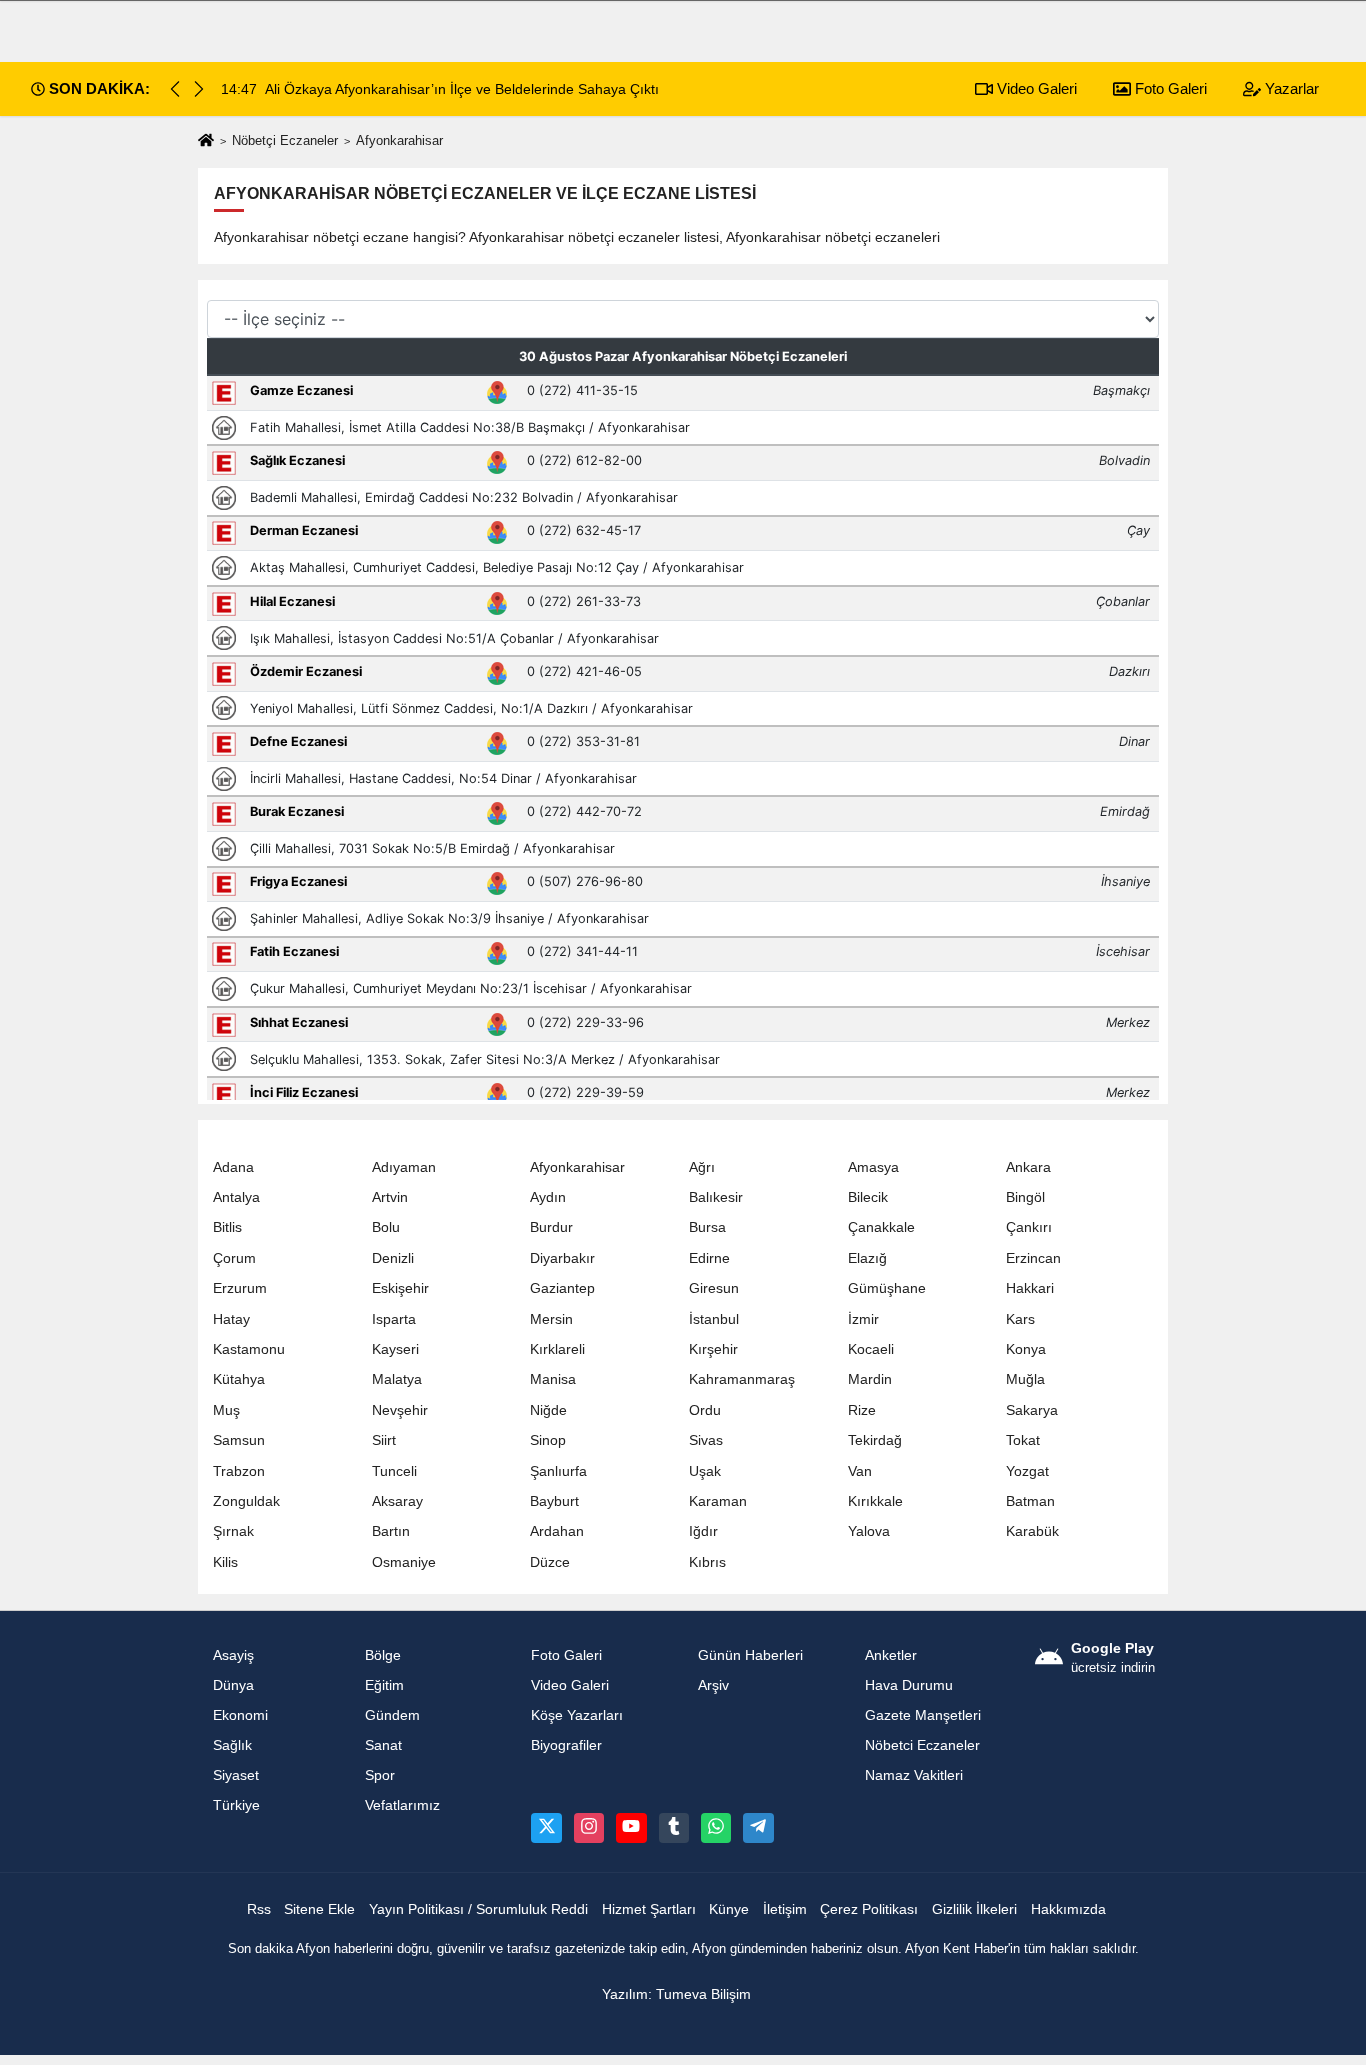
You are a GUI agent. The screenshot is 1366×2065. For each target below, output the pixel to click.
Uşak (705, 1471)
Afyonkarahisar (577, 1167)
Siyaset (236, 1775)
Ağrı (702, 1167)
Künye (729, 1909)
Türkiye (236, 1805)
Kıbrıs (707, 1562)
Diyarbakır (562, 1258)
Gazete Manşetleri (923, 1715)
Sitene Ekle (319, 1909)
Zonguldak (246, 1501)
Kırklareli (557, 1349)
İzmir (863, 1319)
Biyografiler (566, 1745)
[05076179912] (716, 1828)
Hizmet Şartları (649, 1909)
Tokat (1023, 1440)
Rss (259, 1909)
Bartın (391, 1531)
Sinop (548, 1440)
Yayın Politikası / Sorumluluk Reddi (478, 1909)
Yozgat (1027, 1471)
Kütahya (239, 1379)
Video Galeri (1035, 88)
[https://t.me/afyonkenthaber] (758, 1828)
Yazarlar (1290, 88)
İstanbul (714, 1319)
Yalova (869, 1531)
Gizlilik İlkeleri (974, 1909)
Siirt (384, 1440)
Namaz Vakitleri (914, 1775)
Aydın (548, 1197)
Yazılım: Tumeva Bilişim (676, 1994)
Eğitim (384, 1685)
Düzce (550, 1562)
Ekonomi (240, 1715)
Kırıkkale (875, 1501)
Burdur (551, 1227)
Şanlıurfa (558, 1471)
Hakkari (1030, 1288)
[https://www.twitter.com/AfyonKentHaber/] (546, 1828)
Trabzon (239, 1471)
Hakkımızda (1068, 1909)
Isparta (394, 1319)
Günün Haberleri (750, 1655)
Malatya (397, 1379)
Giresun (714, 1288)
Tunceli (394, 1471)
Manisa (553, 1379)
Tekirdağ (875, 1440)
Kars (1020, 1319)
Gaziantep (562, 1288)
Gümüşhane (887, 1288)
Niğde (548, 1410)
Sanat (383, 1745)
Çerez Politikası (869, 1909)
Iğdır (703, 1531)
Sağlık (232, 1745)
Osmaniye (404, 1562)
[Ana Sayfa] (206, 141)
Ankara (1028, 1167)
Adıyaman (404, 1167)
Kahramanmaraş (742, 1379)
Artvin (390, 1197)
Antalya (236, 1197)
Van (860, 1471)
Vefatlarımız (402, 1805)
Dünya (233, 1685)
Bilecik (868, 1197)
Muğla (1025, 1379)
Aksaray (397, 1501)
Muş (226, 1410)
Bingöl (1025, 1197)
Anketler (891, 1655)
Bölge (383, 1655)
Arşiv (713, 1685)
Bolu (386, 1227)
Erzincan (1033, 1258)
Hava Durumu (909, 1685)
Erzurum (240, 1288)
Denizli (393, 1258)
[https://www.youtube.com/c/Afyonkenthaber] (631, 1828)
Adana (233, 1167)
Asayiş (233, 1655)
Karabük (1032, 1531)
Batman (1030, 1501)
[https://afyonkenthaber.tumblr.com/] (674, 1828)
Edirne (709, 1258)
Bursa (707, 1227)
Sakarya (1032, 1410)
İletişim (785, 1909)
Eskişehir (400, 1288)
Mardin (870, 1379)
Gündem (392, 1715)
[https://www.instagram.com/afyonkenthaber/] (589, 1828)
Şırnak (233, 1531)
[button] (199, 89)
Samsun (239, 1440)
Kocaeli (871, 1349)
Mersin (551, 1319)
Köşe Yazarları (577, 1715)
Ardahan (557, 1531)
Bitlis (227, 1227)
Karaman (718, 1501)
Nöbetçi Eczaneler (285, 140)
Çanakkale (881, 1227)
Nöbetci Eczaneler (922, 1745)
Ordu (705, 1410)
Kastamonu (249, 1349)
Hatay (231, 1319)
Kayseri (395, 1349)
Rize (862, 1410)
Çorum (234, 1258)
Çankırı (1029, 1227)
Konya (1026, 1349)
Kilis (225, 1562)
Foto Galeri (1169, 88)
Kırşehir (713, 1349)
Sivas (706, 1440)
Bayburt (554, 1501)
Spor (380, 1775)
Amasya (873, 1167)
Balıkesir (716, 1197)
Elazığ (867, 1258)
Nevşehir (400, 1410)
